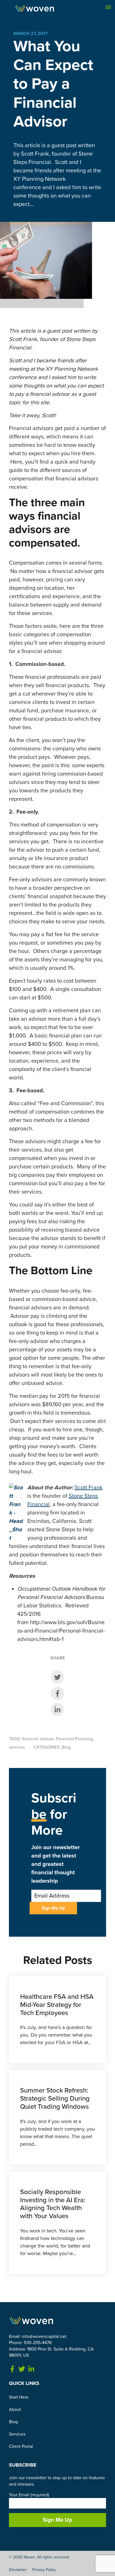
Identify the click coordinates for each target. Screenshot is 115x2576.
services (17, 1747)
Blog (66, 1747)
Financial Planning (74, 1739)
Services (17, 2434)
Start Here (19, 2397)
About (15, 2410)
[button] (108, 7)
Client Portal (21, 2446)
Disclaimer (18, 2570)
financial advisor (38, 1739)
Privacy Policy (44, 2570)
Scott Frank (88, 1488)
